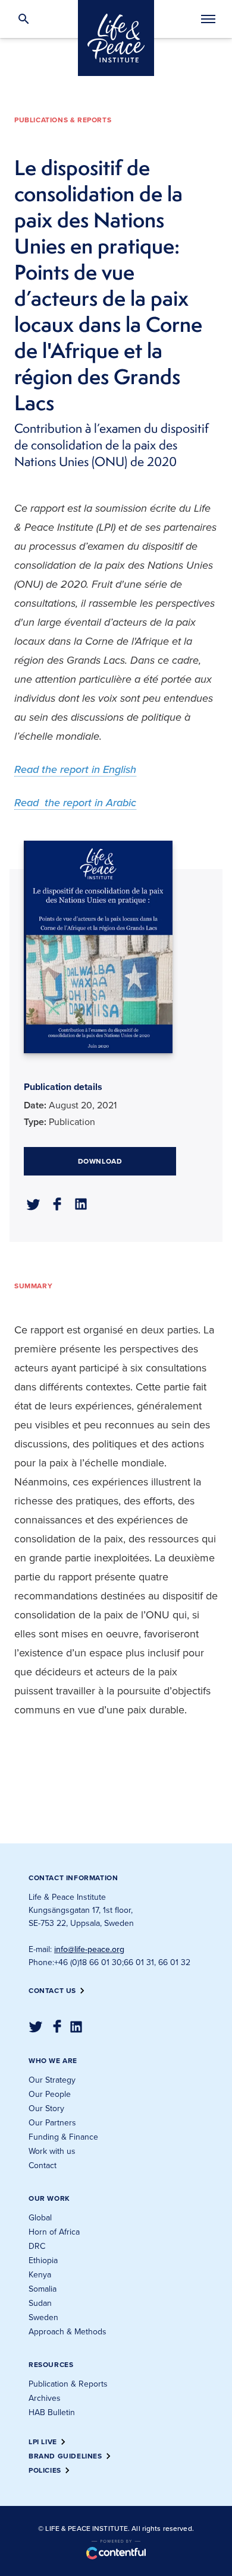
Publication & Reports (68, 2384)
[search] (24, 19)
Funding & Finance (63, 2137)
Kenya (40, 2275)
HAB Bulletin (52, 2412)
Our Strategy (52, 2080)
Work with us (52, 2151)
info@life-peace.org (89, 1949)
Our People (50, 2094)
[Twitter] (36, 2027)
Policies (45, 2470)
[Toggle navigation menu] (208, 20)
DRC (37, 2246)
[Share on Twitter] (33, 1205)
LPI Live (43, 2442)
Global (40, 2218)
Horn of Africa (54, 2232)
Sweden (43, 2317)
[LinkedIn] (76, 2027)
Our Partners (52, 2123)
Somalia (43, 2289)
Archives (45, 2398)
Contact (43, 2165)
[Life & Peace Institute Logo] (116, 38)
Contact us (52, 1991)
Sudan (40, 2303)
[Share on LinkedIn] (81, 1204)
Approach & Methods (68, 2332)
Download (100, 1161)
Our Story (46, 2108)
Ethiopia (43, 2260)
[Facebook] (57, 2026)
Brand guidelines (65, 2456)
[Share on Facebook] (57, 1204)
